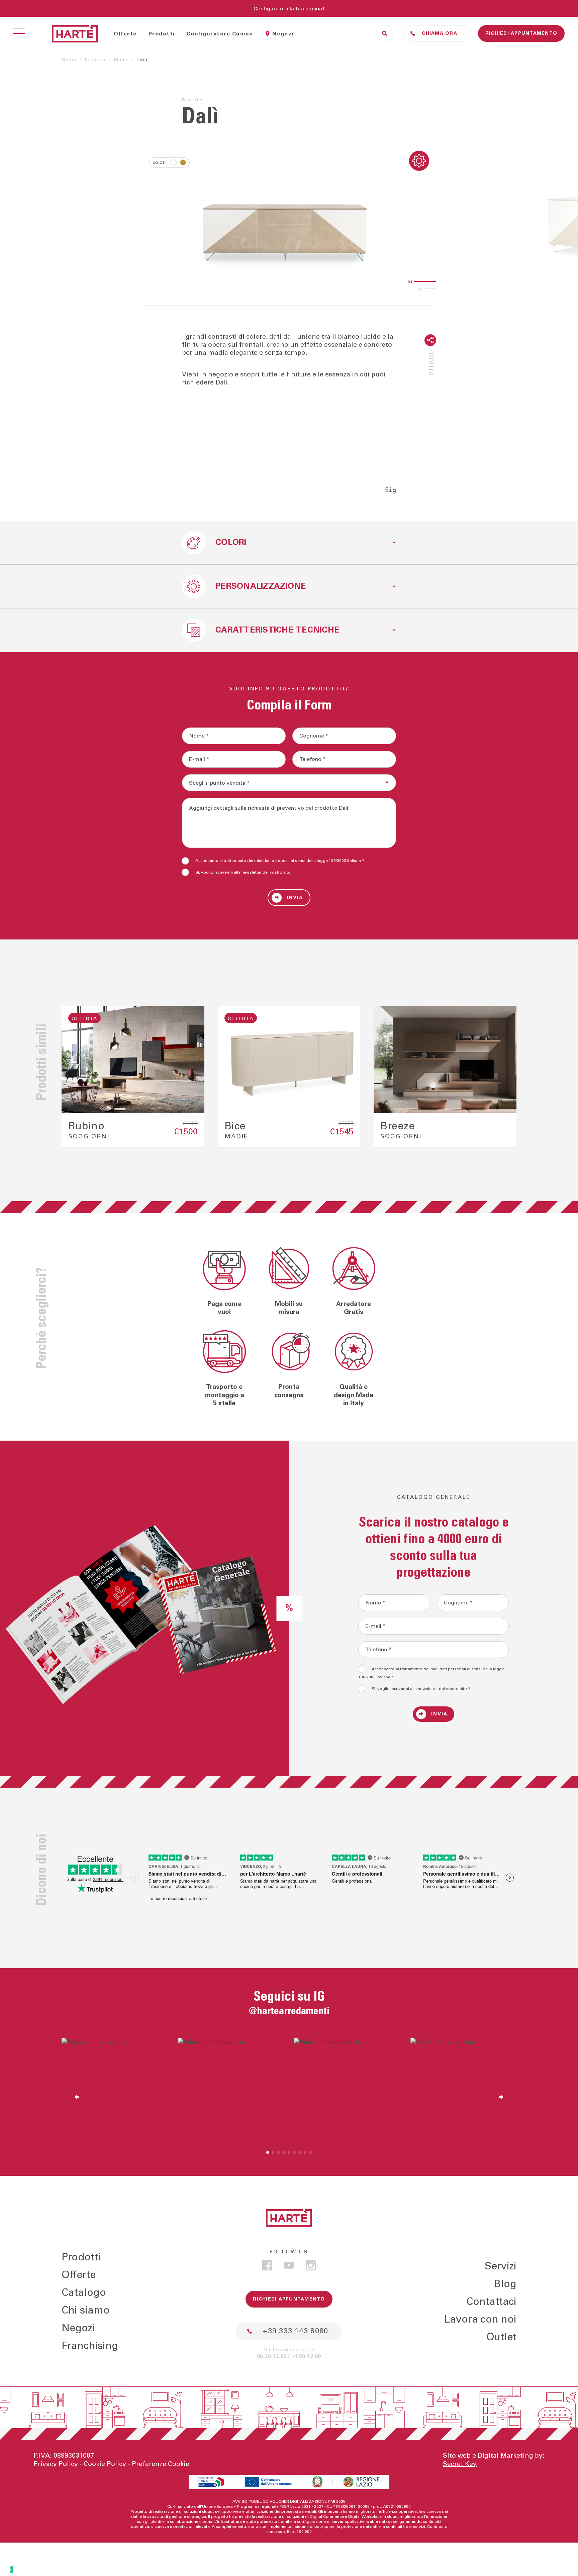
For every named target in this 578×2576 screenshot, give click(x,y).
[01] (425, 282)
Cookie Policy (105, 2464)
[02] (435, 289)
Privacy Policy (56, 2464)
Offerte (125, 34)
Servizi (501, 2266)
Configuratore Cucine (220, 34)
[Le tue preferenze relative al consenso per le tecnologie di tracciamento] (12, 2570)
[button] (73, 1077)
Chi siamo (86, 2311)
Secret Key (460, 2464)
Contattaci (491, 2302)
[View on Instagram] (115, 2091)
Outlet (501, 2337)
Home (69, 60)
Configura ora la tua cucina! (289, 9)
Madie (121, 60)
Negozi (283, 34)
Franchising (90, 2346)
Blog (505, 2284)
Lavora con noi (480, 2320)
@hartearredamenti (289, 2011)
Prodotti (162, 34)
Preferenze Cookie (161, 2464)
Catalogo (84, 2293)
